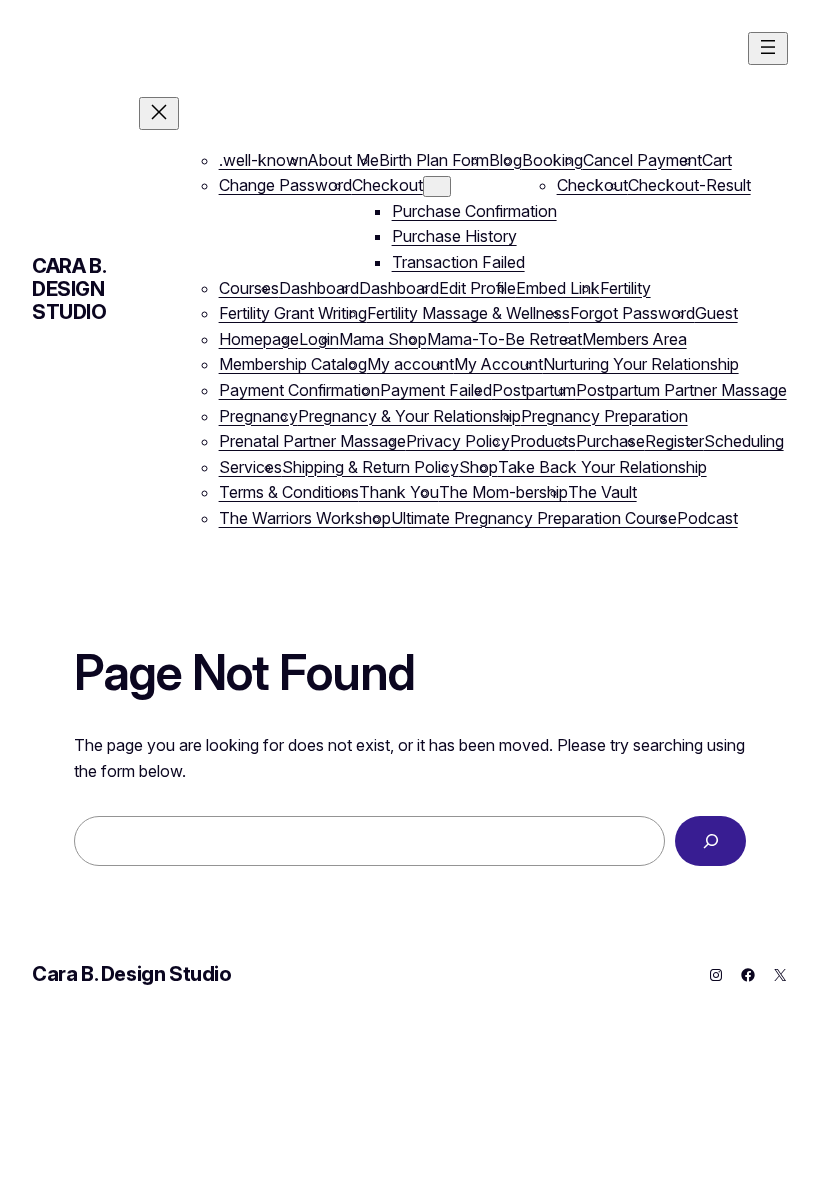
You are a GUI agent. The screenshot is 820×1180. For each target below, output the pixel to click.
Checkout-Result (689, 185)
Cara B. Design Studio (69, 289)
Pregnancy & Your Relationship (409, 416)
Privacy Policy (458, 441)
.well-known (263, 160)
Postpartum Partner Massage (681, 390)
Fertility (625, 288)
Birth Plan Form (434, 160)
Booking (552, 160)
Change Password (285, 185)
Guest (716, 313)
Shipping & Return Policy (370, 467)
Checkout (387, 185)
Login (319, 339)
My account (410, 364)
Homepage (259, 339)
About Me (343, 160)
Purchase (610, 441)
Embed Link (558, 288)
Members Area (634, 339)
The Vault (602, 492)
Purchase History (454, 236)
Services (250, 467)
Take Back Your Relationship (602, 467)
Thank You (399, 492)
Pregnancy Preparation (604, 416)
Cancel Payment (642, 160)
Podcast (707, 518)
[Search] (710, 840)
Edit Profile (477, 288)
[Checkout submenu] (437, 186)
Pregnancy (258, 416)
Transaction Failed (458, 262)
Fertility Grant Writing (293, 313)
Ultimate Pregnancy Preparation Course (534, 518)
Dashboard (319, 288)
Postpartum (534, 390)
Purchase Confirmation (474, 211)
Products (543, 441)
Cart (717, 160)
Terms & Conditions (289, 492)
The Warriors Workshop (305, 518)
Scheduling (744, 441)
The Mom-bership (503, 492)
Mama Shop (383, 339)
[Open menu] (768, 48)
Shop (478, 467)
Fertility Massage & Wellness (468, 313)
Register (674, 441)
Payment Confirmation (299, 390)
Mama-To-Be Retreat (504, 339)
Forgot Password (632, 313)
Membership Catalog (293, 364)
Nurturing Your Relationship (641, 364)
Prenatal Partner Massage (312, 441)
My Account (498, 364)
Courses (249, 288)
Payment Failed (436, 390)
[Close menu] (159, 113)
